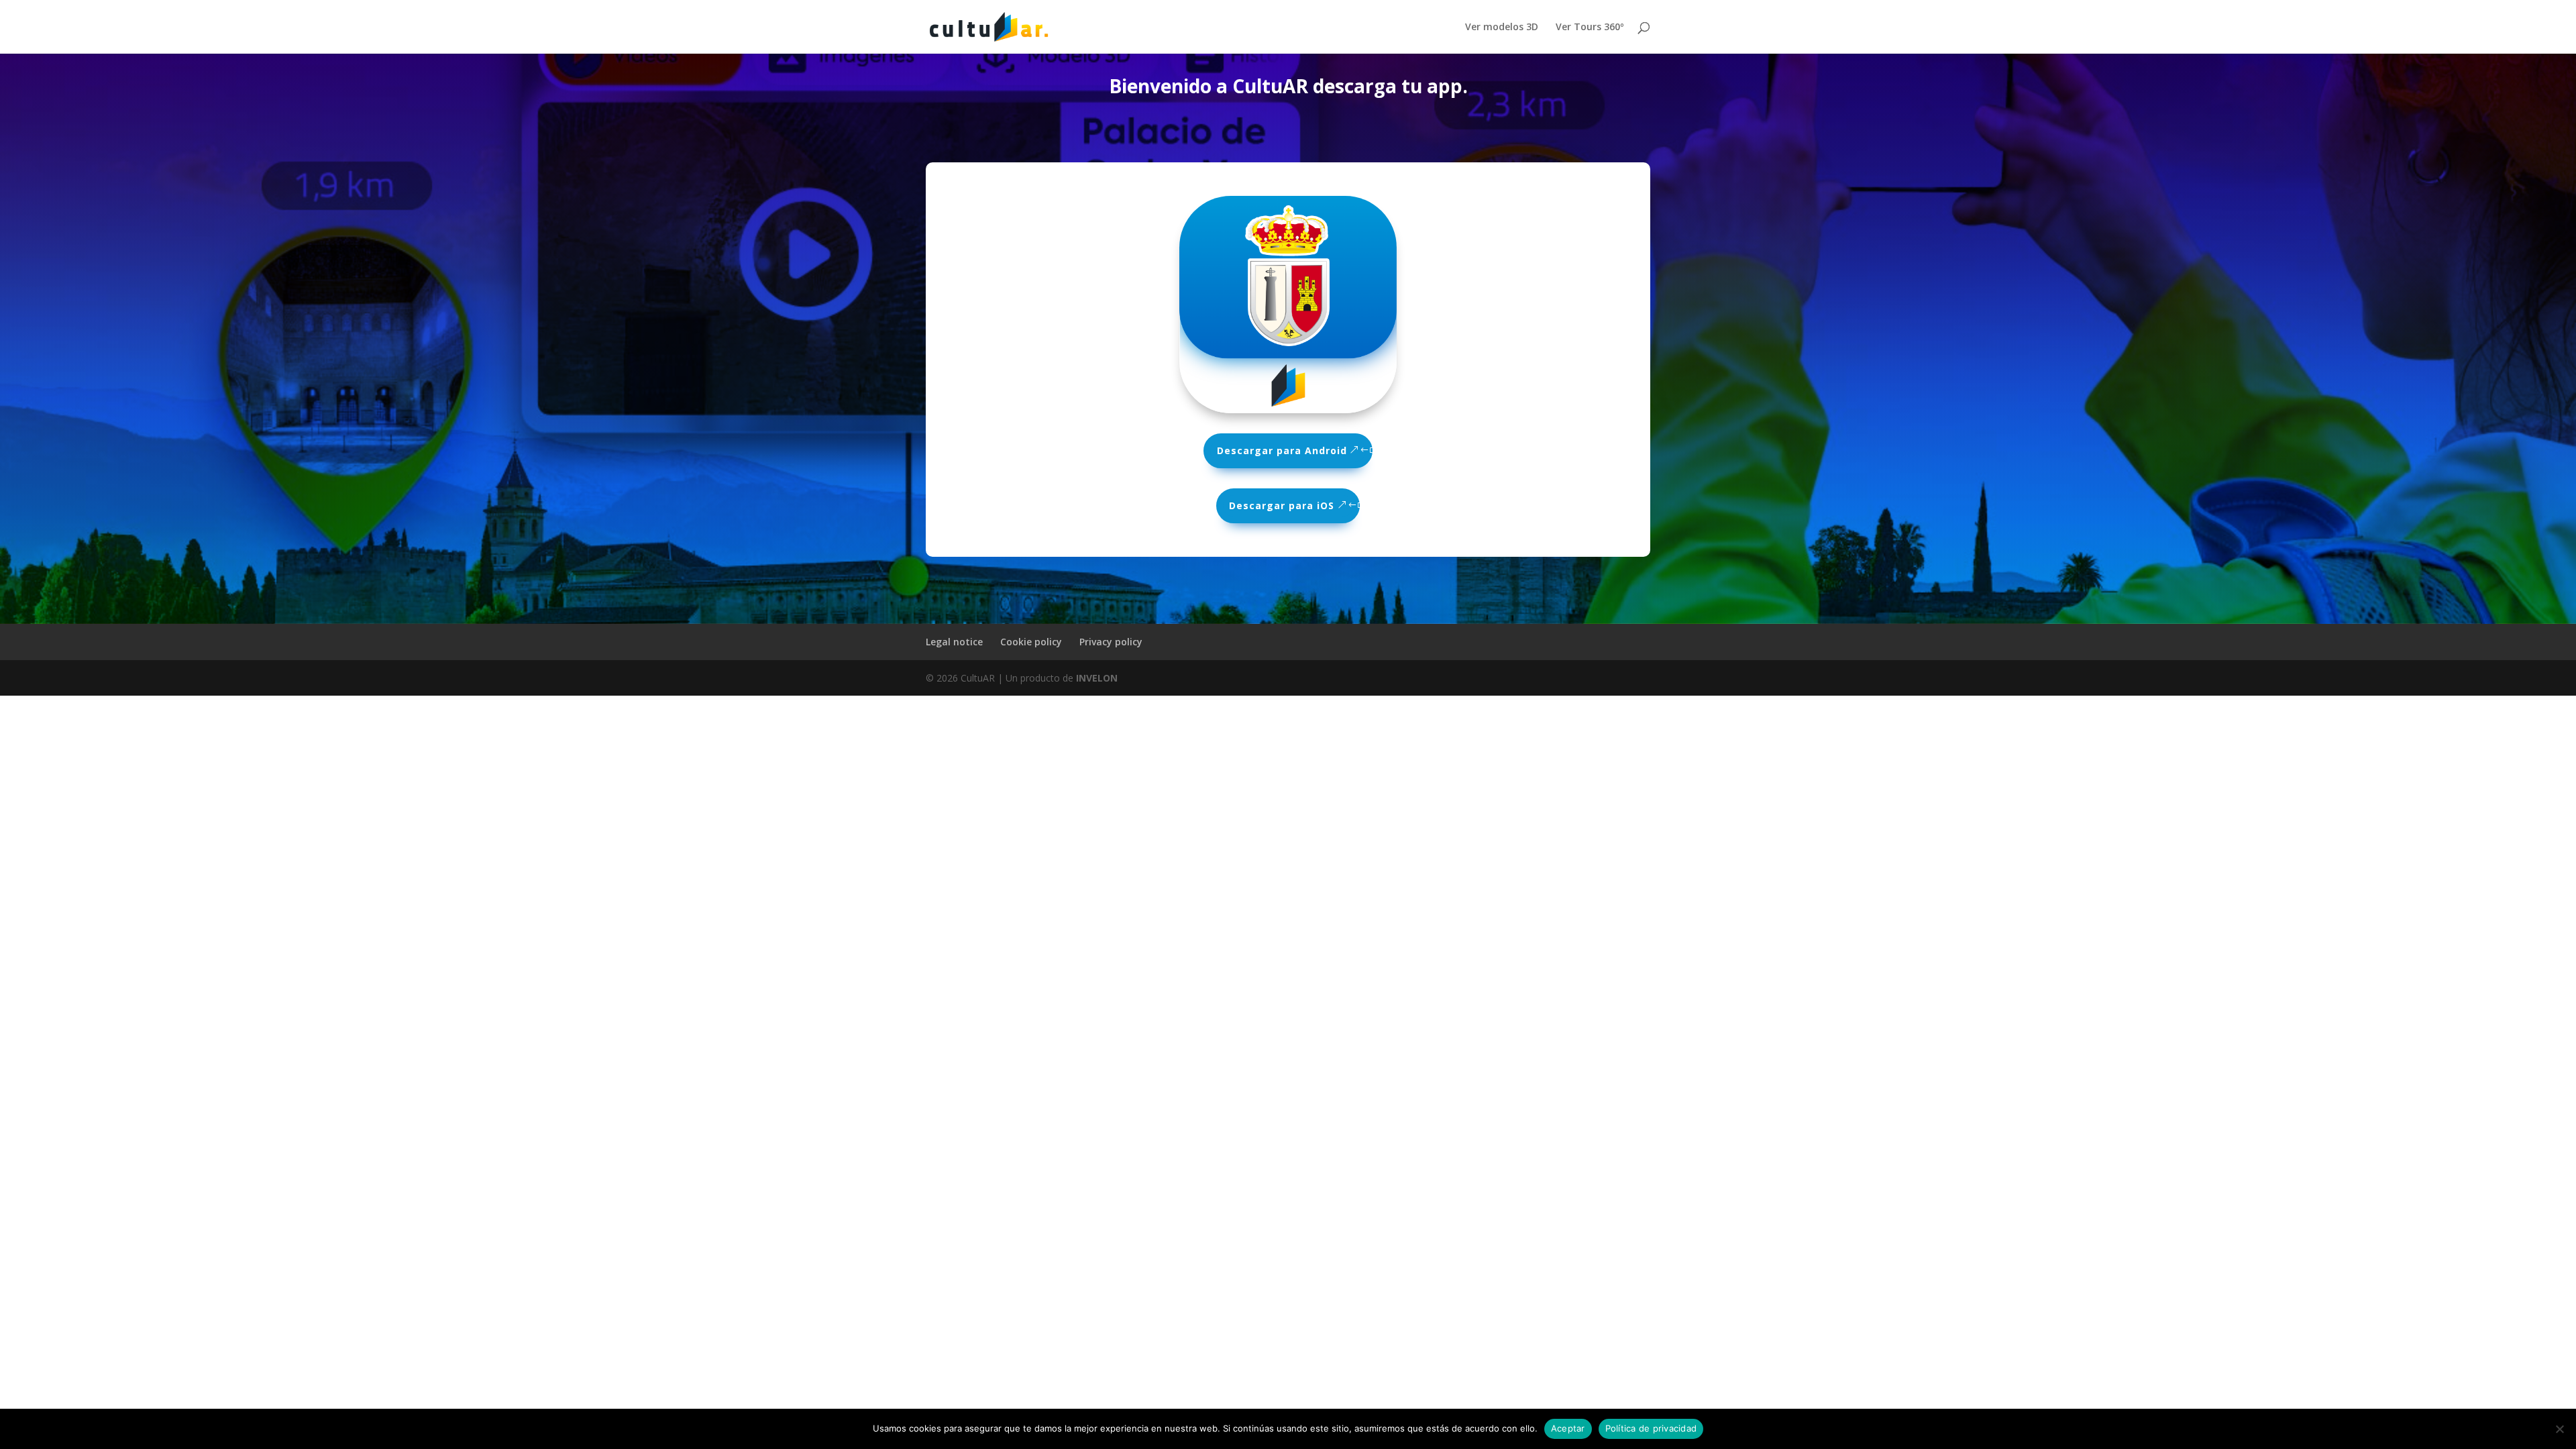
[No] (2559, 1429)
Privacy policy (1111, 642)
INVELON (1097, 678)
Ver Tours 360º (1590, 28)
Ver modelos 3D (1502, 28)
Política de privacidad (1651, 1428)
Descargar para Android (1282, 450)
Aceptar (1568, 1428)
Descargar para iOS (1282, 505)
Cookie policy (1031, 642)
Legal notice (954, 642)
